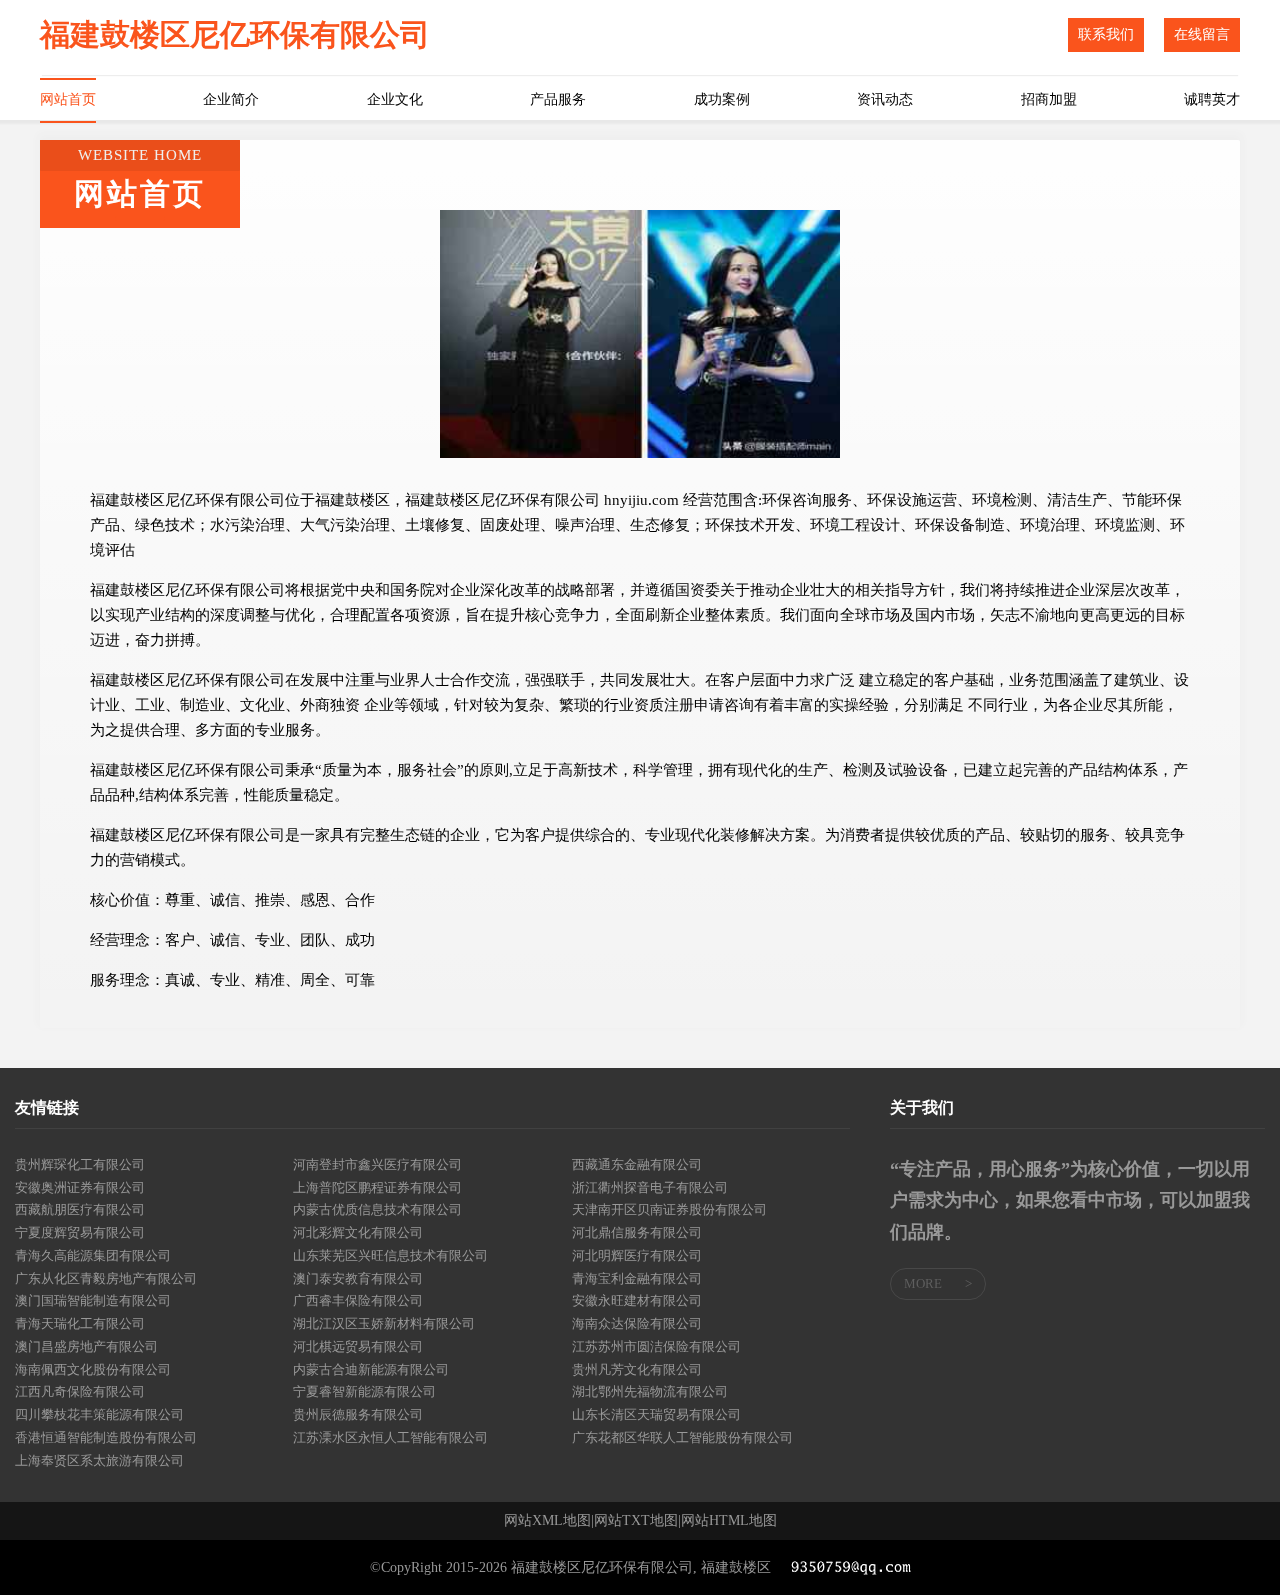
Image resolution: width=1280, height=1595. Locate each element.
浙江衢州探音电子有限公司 (650, 1187)
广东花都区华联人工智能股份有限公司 (682, 1437)
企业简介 (231, 99)
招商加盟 (1049, 99)
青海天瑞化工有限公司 (80, 1323)
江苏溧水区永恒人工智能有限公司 (390, 1437)
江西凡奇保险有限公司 (80, 1391)
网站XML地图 (547, 1521)
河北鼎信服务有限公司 (637, 1232)
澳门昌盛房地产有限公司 (86, 1346)
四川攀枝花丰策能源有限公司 (99, 1414)
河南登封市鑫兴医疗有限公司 (377, 1164)
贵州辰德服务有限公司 (358, 1414)
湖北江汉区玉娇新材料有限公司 (384, 1323)
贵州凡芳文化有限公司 (637, 1369)
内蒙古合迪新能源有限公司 (371, 1369)
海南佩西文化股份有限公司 (93, 1369)
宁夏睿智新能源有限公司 (364, 1391)
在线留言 (1202, 34)
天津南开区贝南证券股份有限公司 (669, 1209)
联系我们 (1106, 34)
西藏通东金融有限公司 (637, 1164)
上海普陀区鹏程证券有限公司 (377, 1187)
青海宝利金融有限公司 (637, 1278)
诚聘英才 (1212, 99)
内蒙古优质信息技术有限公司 (377, 1209)
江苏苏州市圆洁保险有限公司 (656, 1346)
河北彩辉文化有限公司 (358, 1232)
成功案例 (722, 99)
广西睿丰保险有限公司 (358, 1300)
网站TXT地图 (636, 1521)
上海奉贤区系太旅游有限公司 (99, 1460)
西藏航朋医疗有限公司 (80, 1209)
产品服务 (558, 99)
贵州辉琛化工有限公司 (80, 1164)
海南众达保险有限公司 (637, 1323)
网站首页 (68, 99)
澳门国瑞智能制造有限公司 (93, 1300)
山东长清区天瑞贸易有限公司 (656, 1414)
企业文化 (395, 99)
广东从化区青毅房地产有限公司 (106, 1278)
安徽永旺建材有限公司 (637, 1300)
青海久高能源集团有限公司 (93, 1255)
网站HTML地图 (729, 1521)
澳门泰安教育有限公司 (358, 1278)
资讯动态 (885, 99)
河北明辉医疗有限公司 (637, 1255)
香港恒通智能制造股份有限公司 (106, 1437)
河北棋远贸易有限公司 (358, 1346)
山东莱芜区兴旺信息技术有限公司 (390, 1255)
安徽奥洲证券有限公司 (80, 1187)
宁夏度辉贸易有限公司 (80, 1232)
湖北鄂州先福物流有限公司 (650, 1391)
